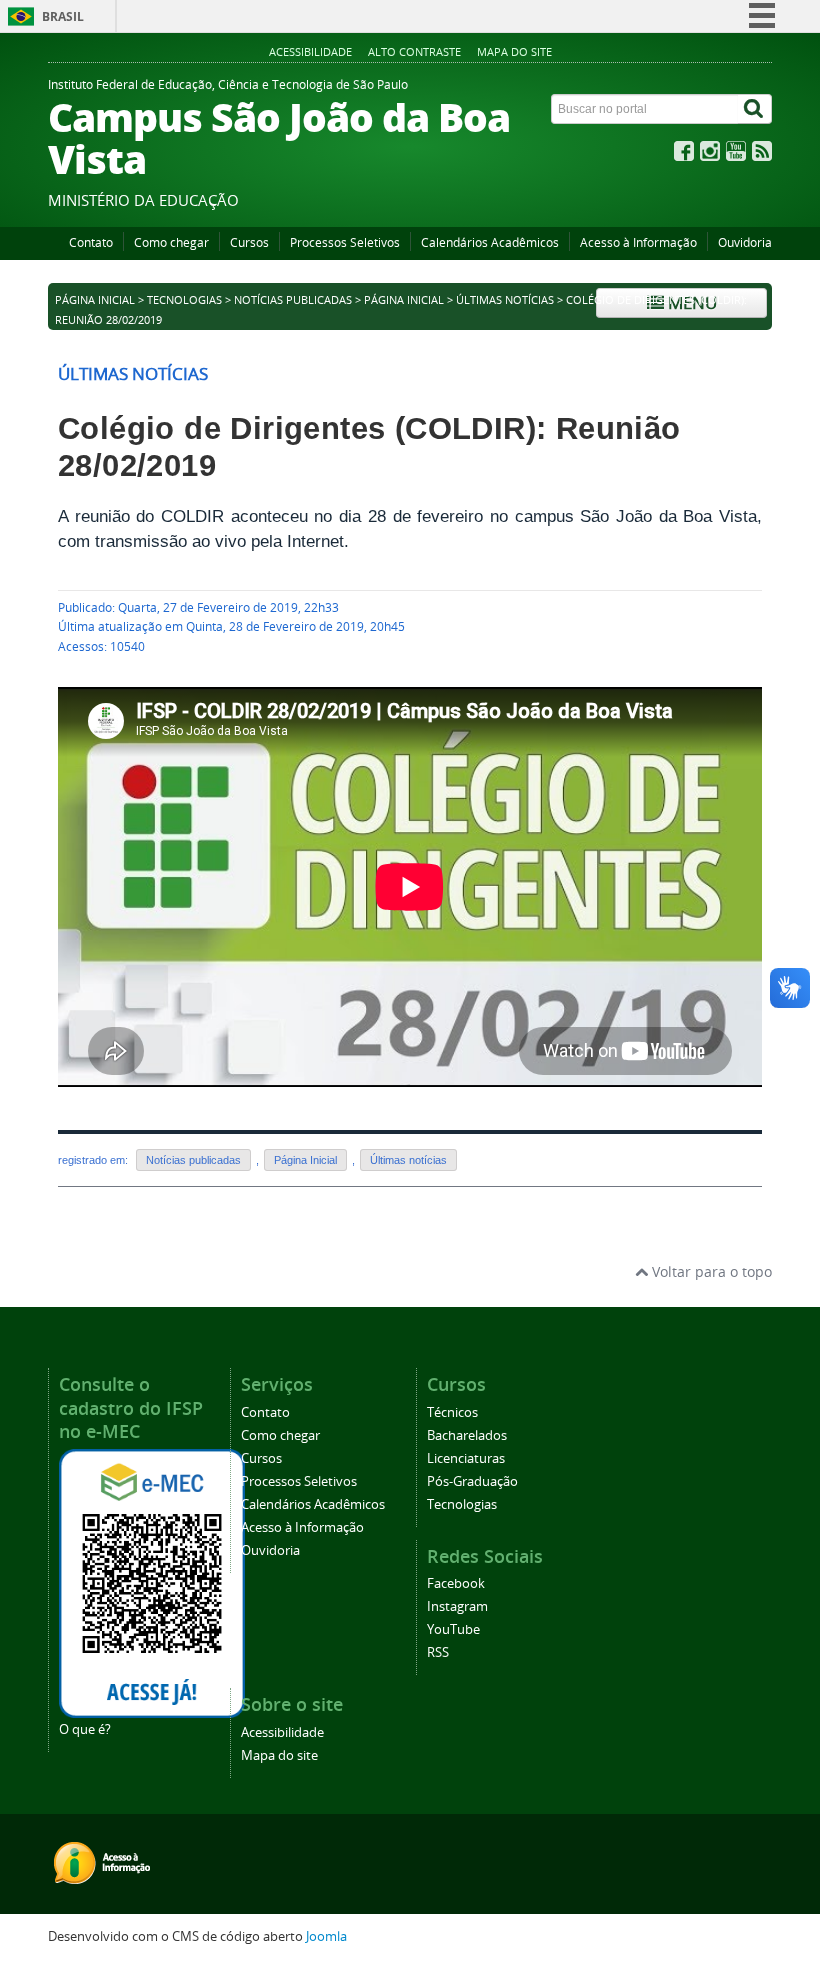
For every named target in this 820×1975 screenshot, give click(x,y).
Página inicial (95, 300)
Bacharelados (467, 1435)
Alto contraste (414, 51)
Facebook (456, 1583)
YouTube (453, 1629)
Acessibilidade (310, 51)
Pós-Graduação (472, 1481)
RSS (438, 1652)
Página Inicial (404, 300)
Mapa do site (514, 51)
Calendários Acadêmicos (490, 242)
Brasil (63, 16)
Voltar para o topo (710, 1271)
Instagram (457, 1606)
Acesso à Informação (638, 242)
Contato (91, 242)
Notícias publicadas (293, 300)
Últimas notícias (505, 300)
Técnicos (452, 1412)
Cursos (249, 242)
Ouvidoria (745, 242)
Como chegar (171, 242)
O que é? (85, 1729)
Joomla (326, 1936)
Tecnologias (184, 300)
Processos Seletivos (345, 242)
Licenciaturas (466, 1458)
